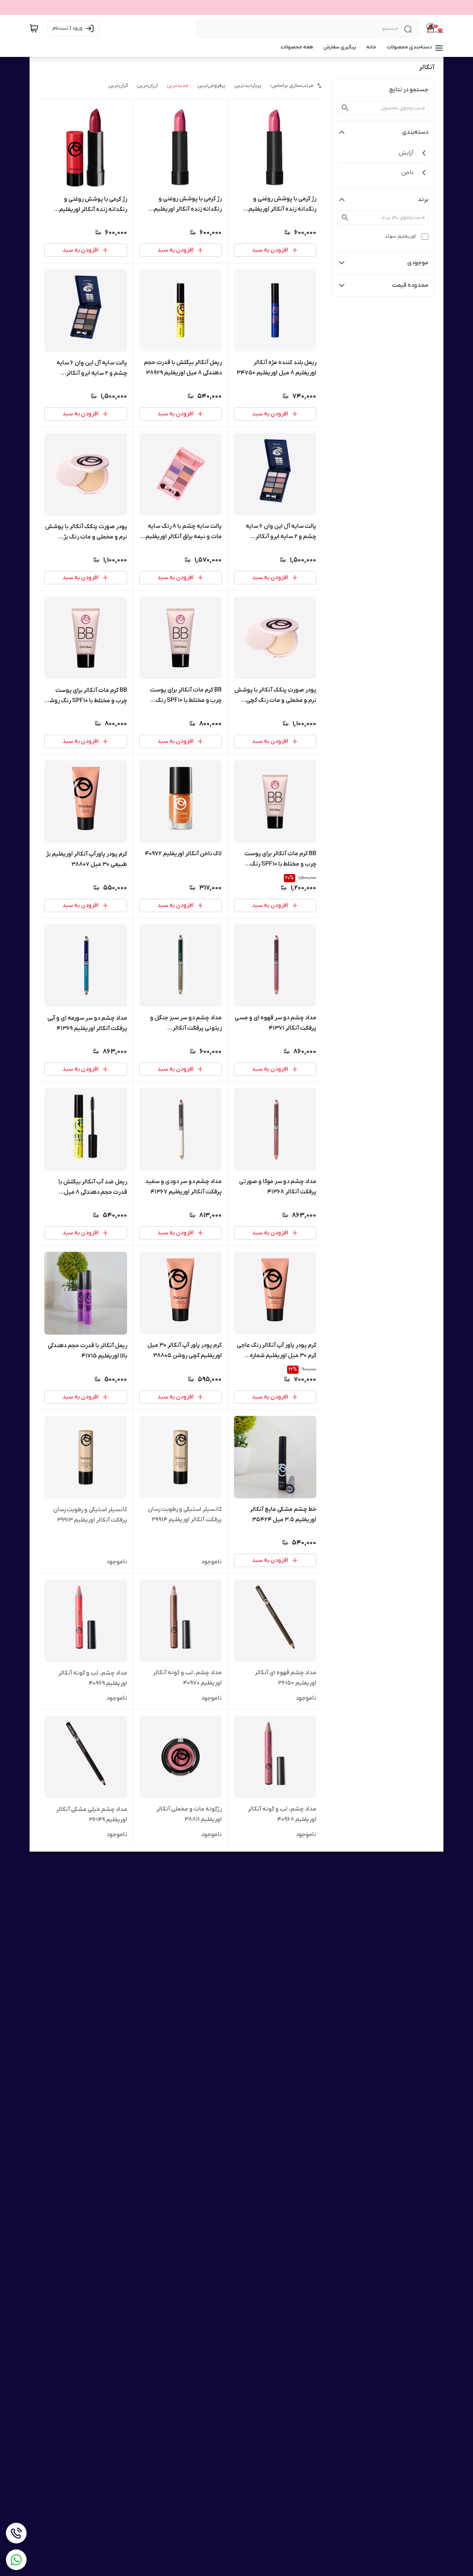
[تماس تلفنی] (16, 2533)
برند (423, 200)
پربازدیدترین (248, 86)
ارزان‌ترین (147, 86)
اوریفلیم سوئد (400, 236)
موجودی (418, 263)
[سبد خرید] (34, 28)
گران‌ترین (118, 86)
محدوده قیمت (410, 285)
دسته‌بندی (415, 132)
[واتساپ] (16, 2560)
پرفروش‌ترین (211, 86)
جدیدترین (178, 86)
